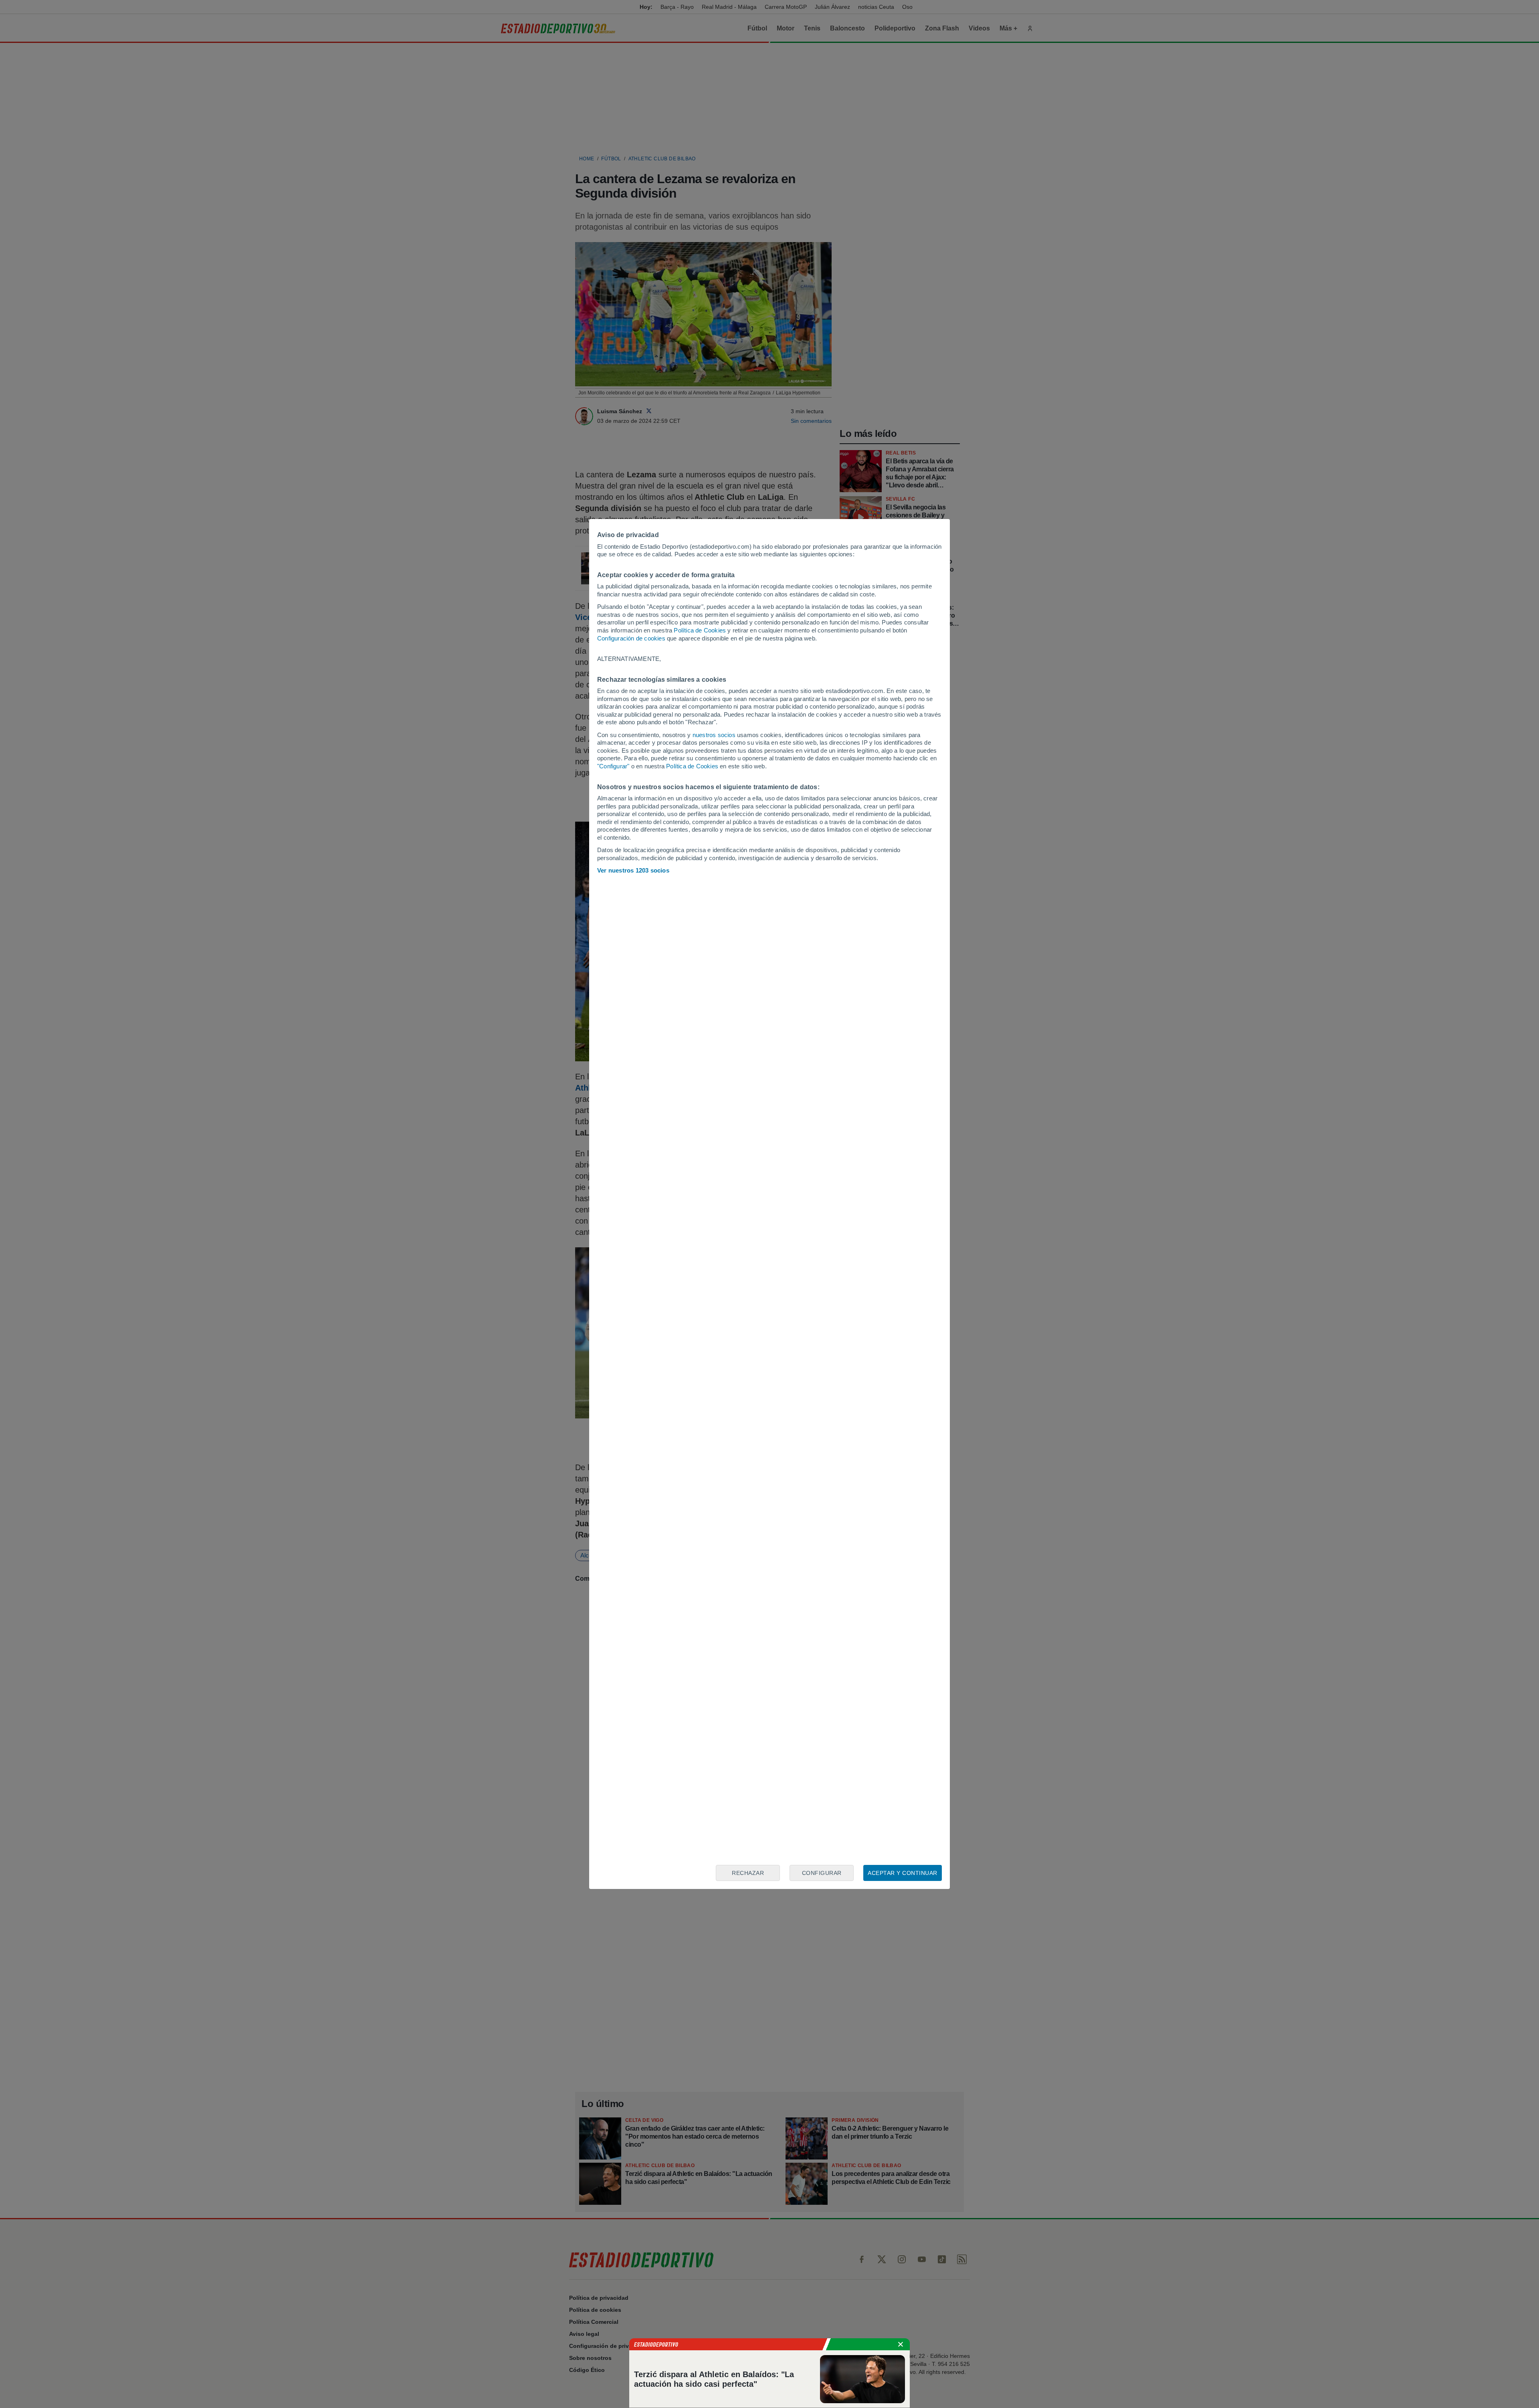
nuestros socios (714, 735)
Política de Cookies (700, 630)
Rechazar (748, 1873)
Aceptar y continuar (903, 1873)
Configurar (822, 1873)
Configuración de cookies (631, 638)
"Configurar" (613, 766)
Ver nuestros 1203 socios (633, 870)
